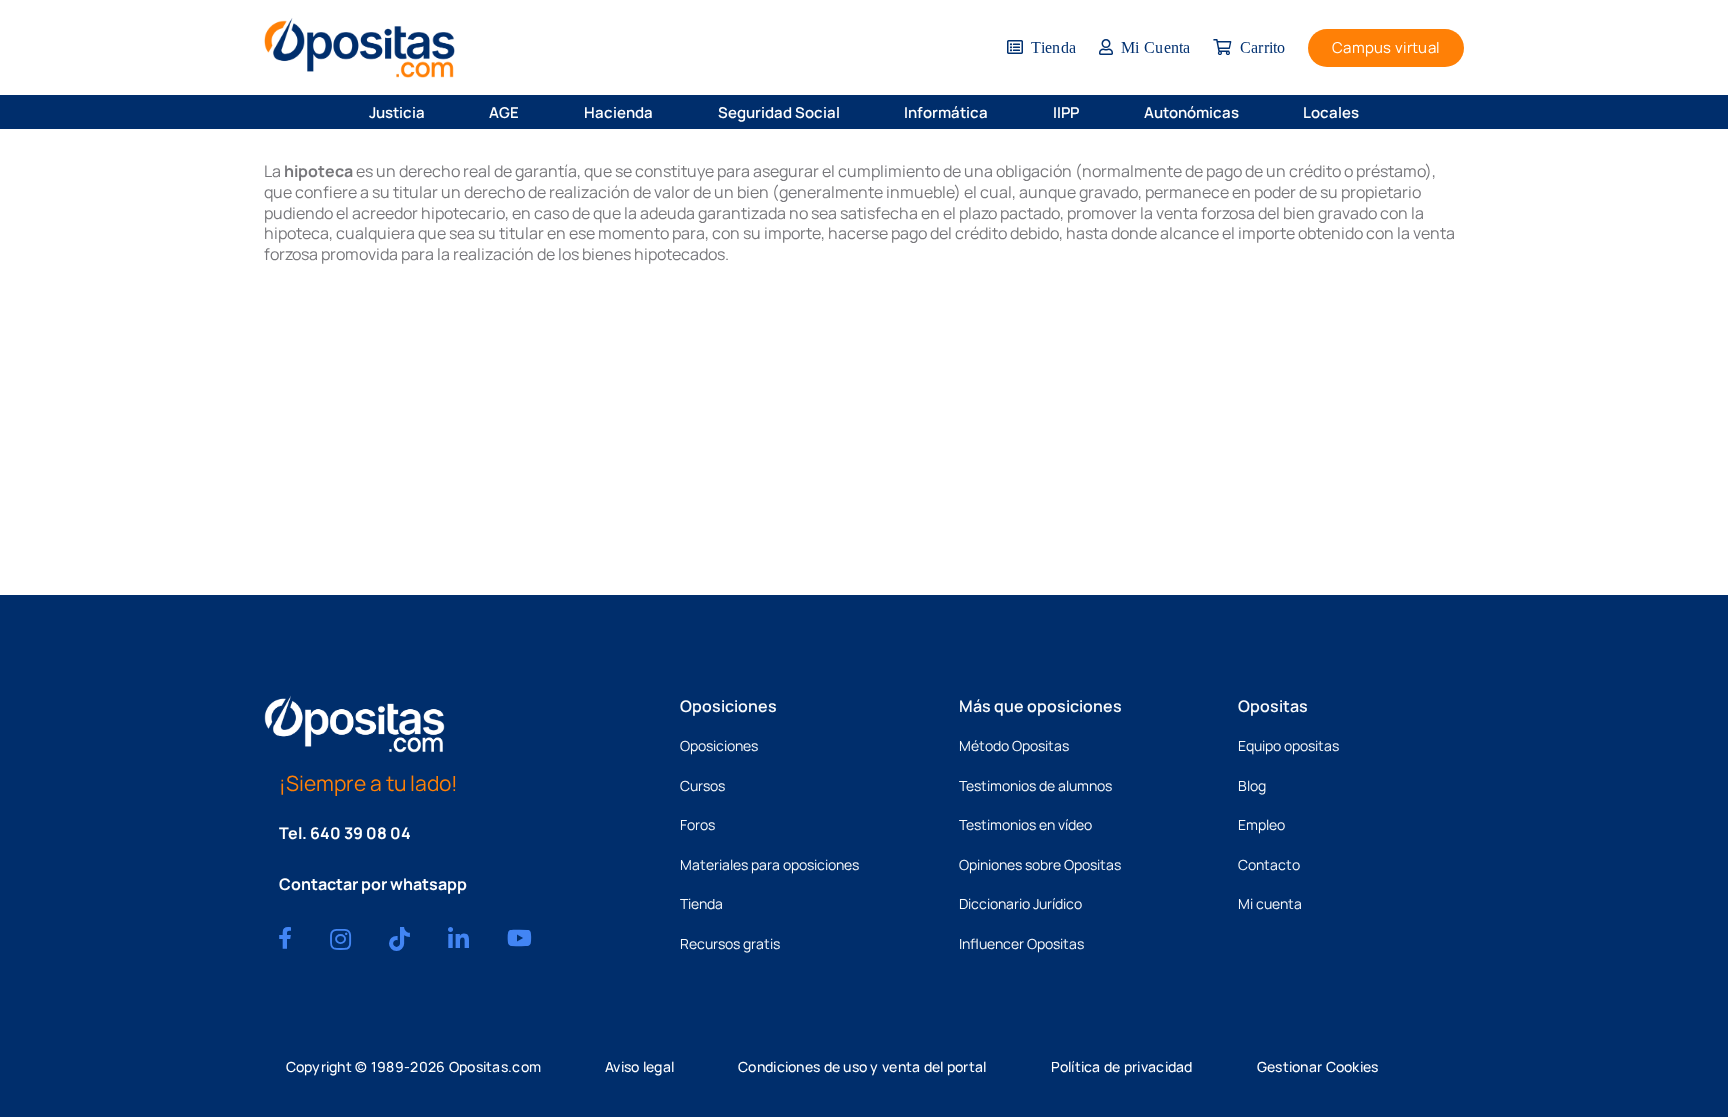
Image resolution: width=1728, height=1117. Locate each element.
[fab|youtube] (519, 938)
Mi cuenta (1270, 903)
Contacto (1269, 864)
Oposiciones (719, 745)
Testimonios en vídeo (1025, 824)
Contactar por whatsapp (373, 884)
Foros (697, 824)
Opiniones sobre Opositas (1040, 864)
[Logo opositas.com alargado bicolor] (359, 47)
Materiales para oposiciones (769, 864)
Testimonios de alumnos (1035, 785)
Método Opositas (1014, 745)
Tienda (701, 903)
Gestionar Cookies (1318, 1066)
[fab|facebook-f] (285, 938)
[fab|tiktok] (399, 939)
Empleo (1261, 824)
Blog (1252, 785)
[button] (438, 112)
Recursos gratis (730, 943)
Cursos (702, 785)
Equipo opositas (1288, 745)
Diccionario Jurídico (1020, 903)
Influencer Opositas (1021, 943)
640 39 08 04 (360, 833)
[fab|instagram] (340, 939)
